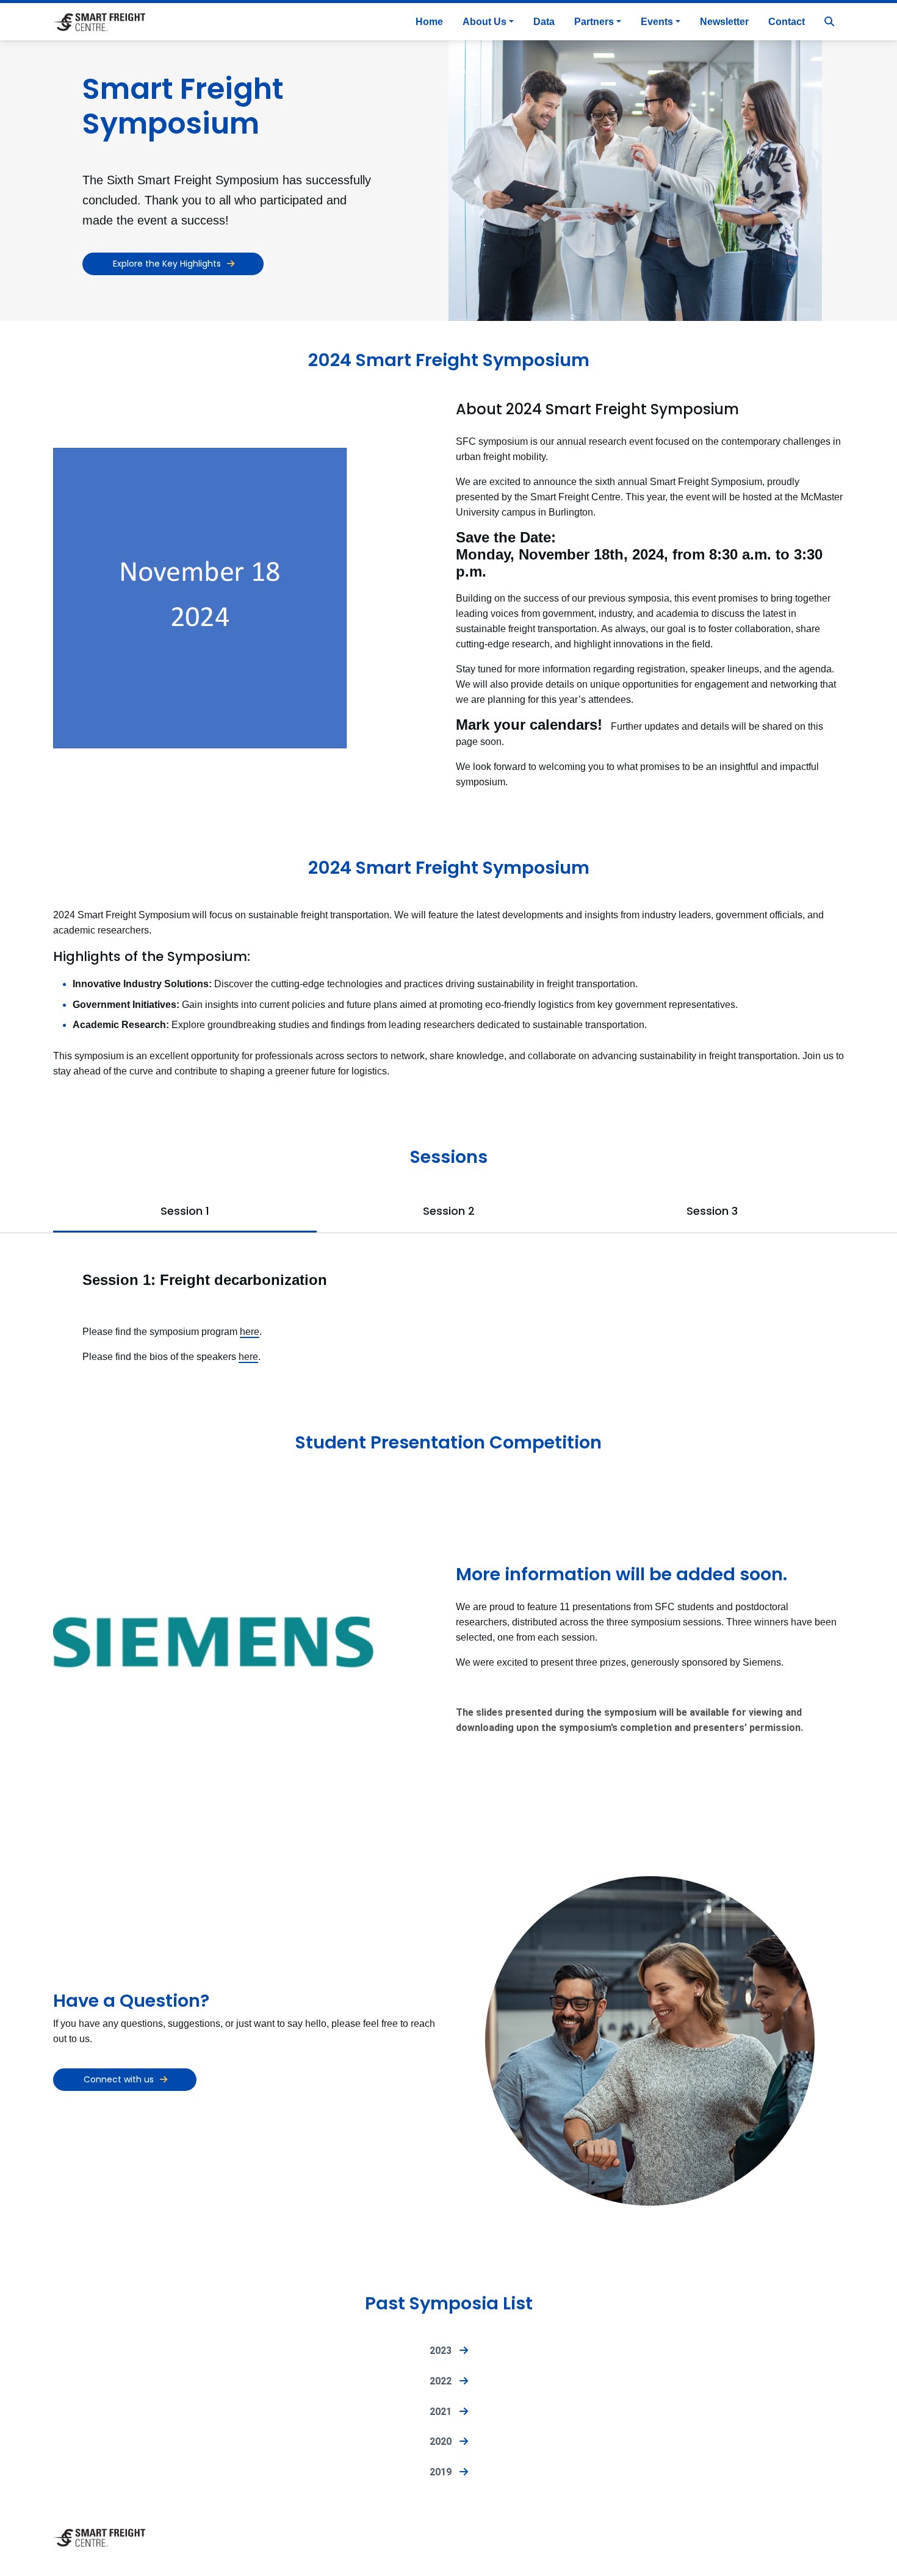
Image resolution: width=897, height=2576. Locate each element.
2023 (444, 2351)
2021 (444, 2412)
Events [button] (657, 22)
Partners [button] (594, 22)
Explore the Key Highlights (167, 264)
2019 (444, 2472)
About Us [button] (485, 22)
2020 (444, 2441)
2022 (444, 2381)
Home (429, 22)
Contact (787, 22)
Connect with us (119, 2079)
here (250, 1332)
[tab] (185, 1214)
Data (544, 22)
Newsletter (724, 22)
